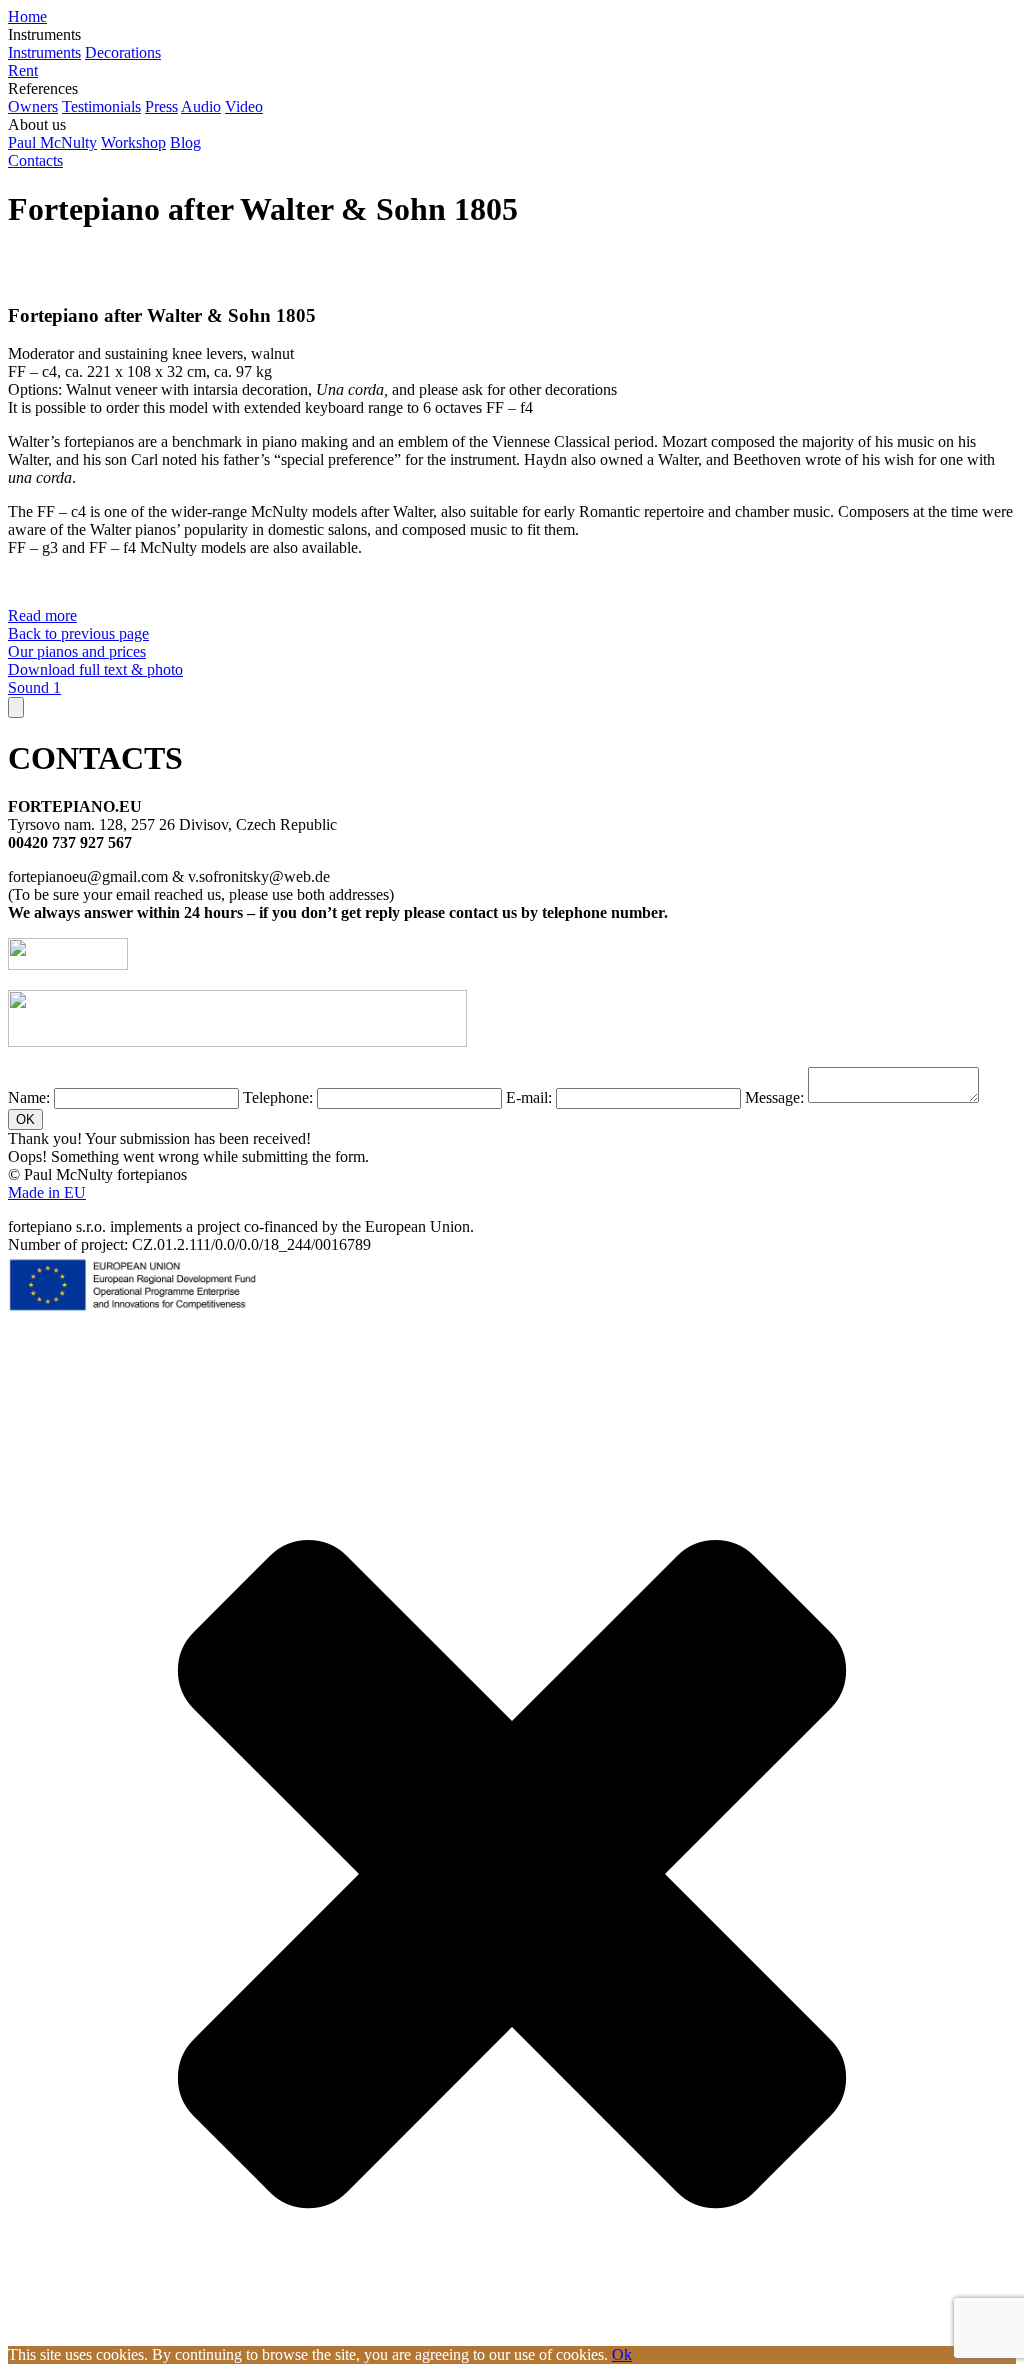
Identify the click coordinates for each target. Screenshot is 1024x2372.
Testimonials (101, 106)
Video (244, 106)
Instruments (44, 52)
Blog (185, 142)
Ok (622, 2354)
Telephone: (278, 1097)
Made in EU (47, 1192)
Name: (29, 1097)
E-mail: (529, 1097)
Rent (23, 70)
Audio (201, 106)
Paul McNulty (52, 142)
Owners (33, 106)
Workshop (133, 142)
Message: (774, 1097)
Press (161, 106)
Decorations (123, 52)
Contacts (35, 160)
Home (27, 16)
